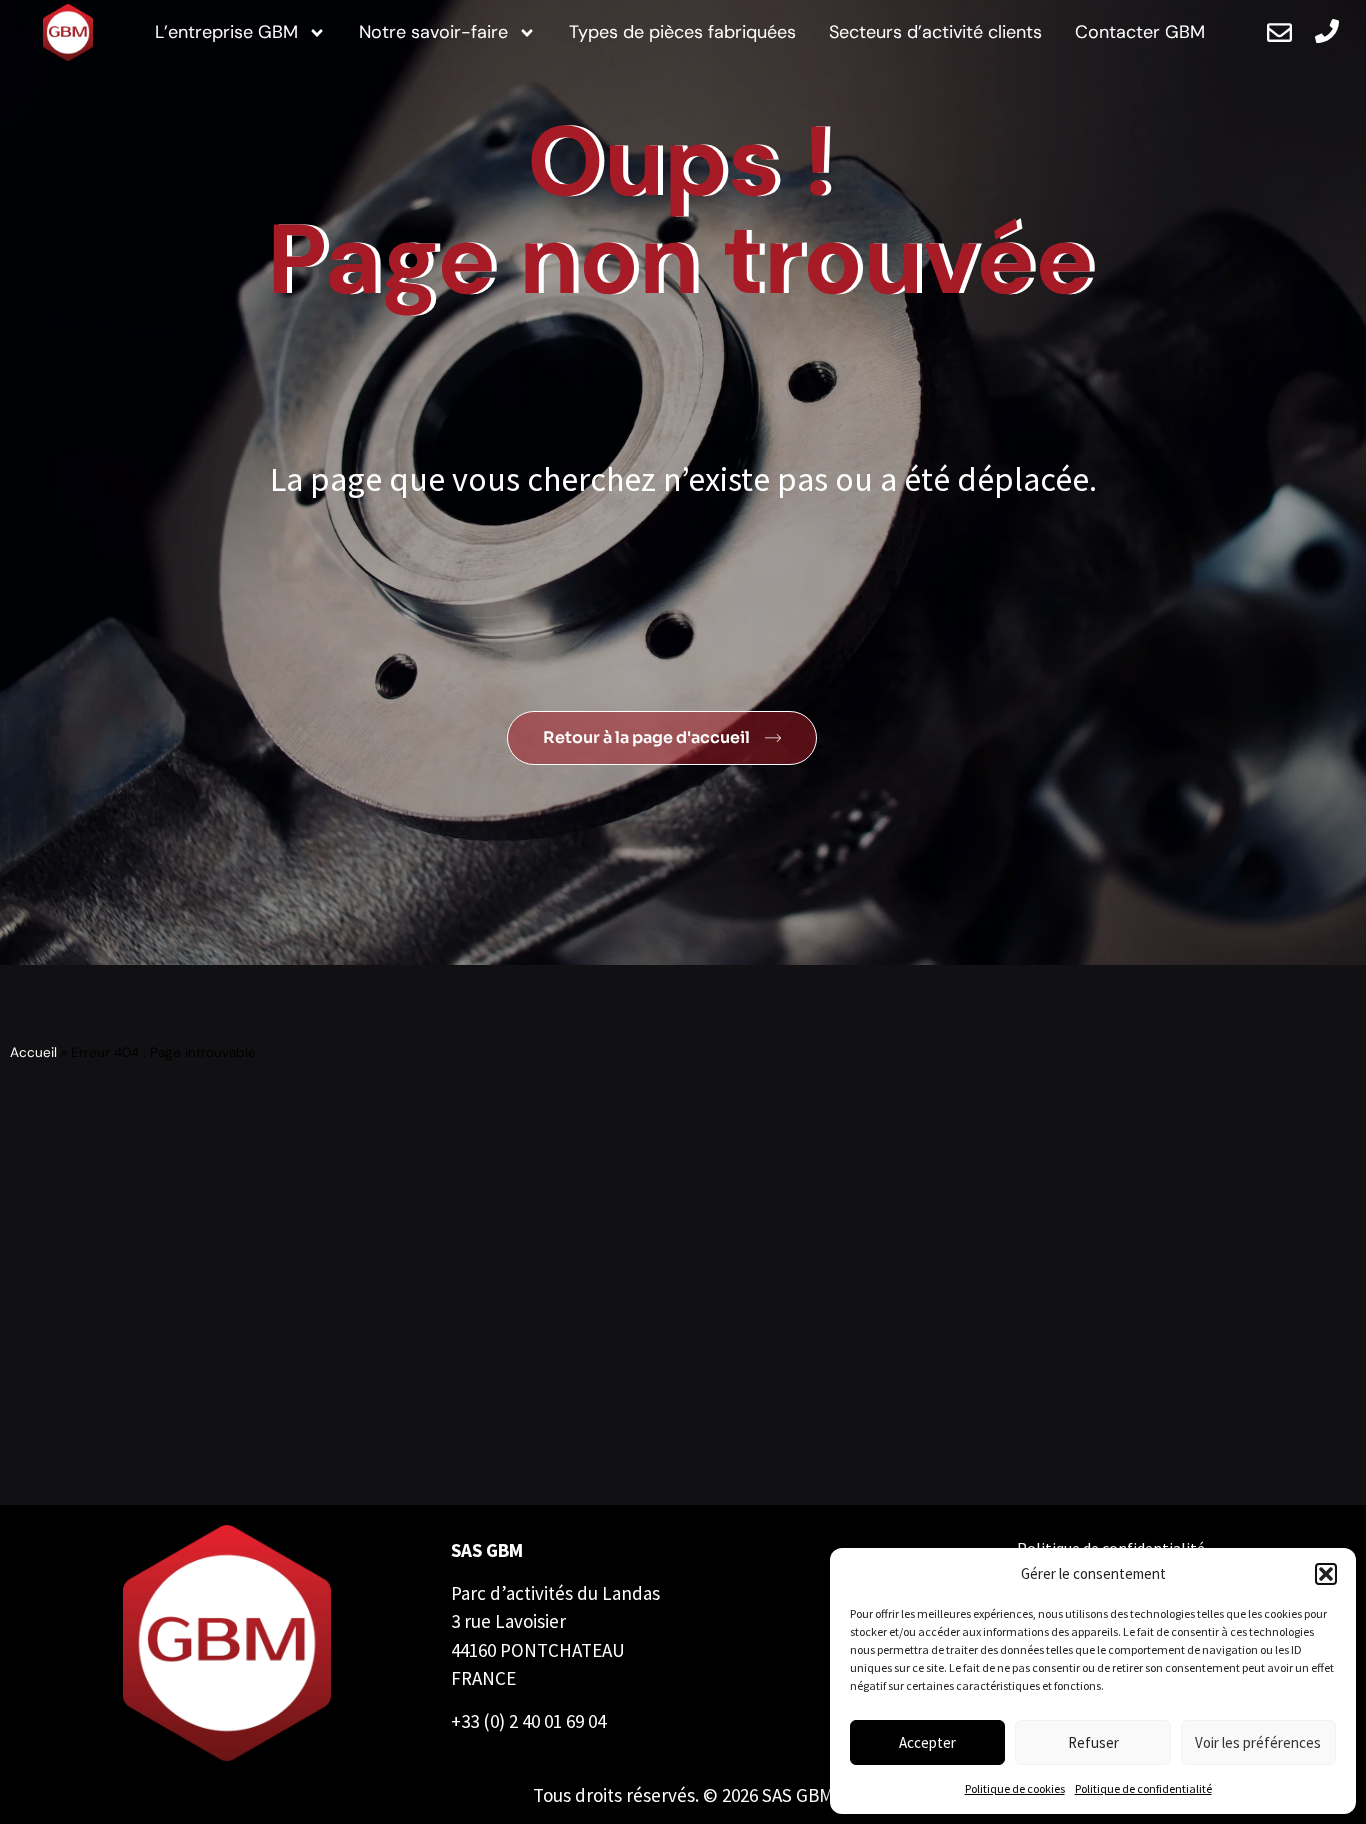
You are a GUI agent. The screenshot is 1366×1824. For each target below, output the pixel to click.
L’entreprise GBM (226, 32)
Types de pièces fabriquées (682, 32)
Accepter (927, 1742)
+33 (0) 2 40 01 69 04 (528, 1721)
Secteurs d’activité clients (935, 32)
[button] (1326, 1574)
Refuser (1093, 1742)
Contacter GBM (1140, 32)
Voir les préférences (1258, 1742)
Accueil (33, 1052)
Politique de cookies (1015, 1788)
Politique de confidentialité (1143, 1788)
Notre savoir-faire (433, 32)
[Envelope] (1279, 32)
